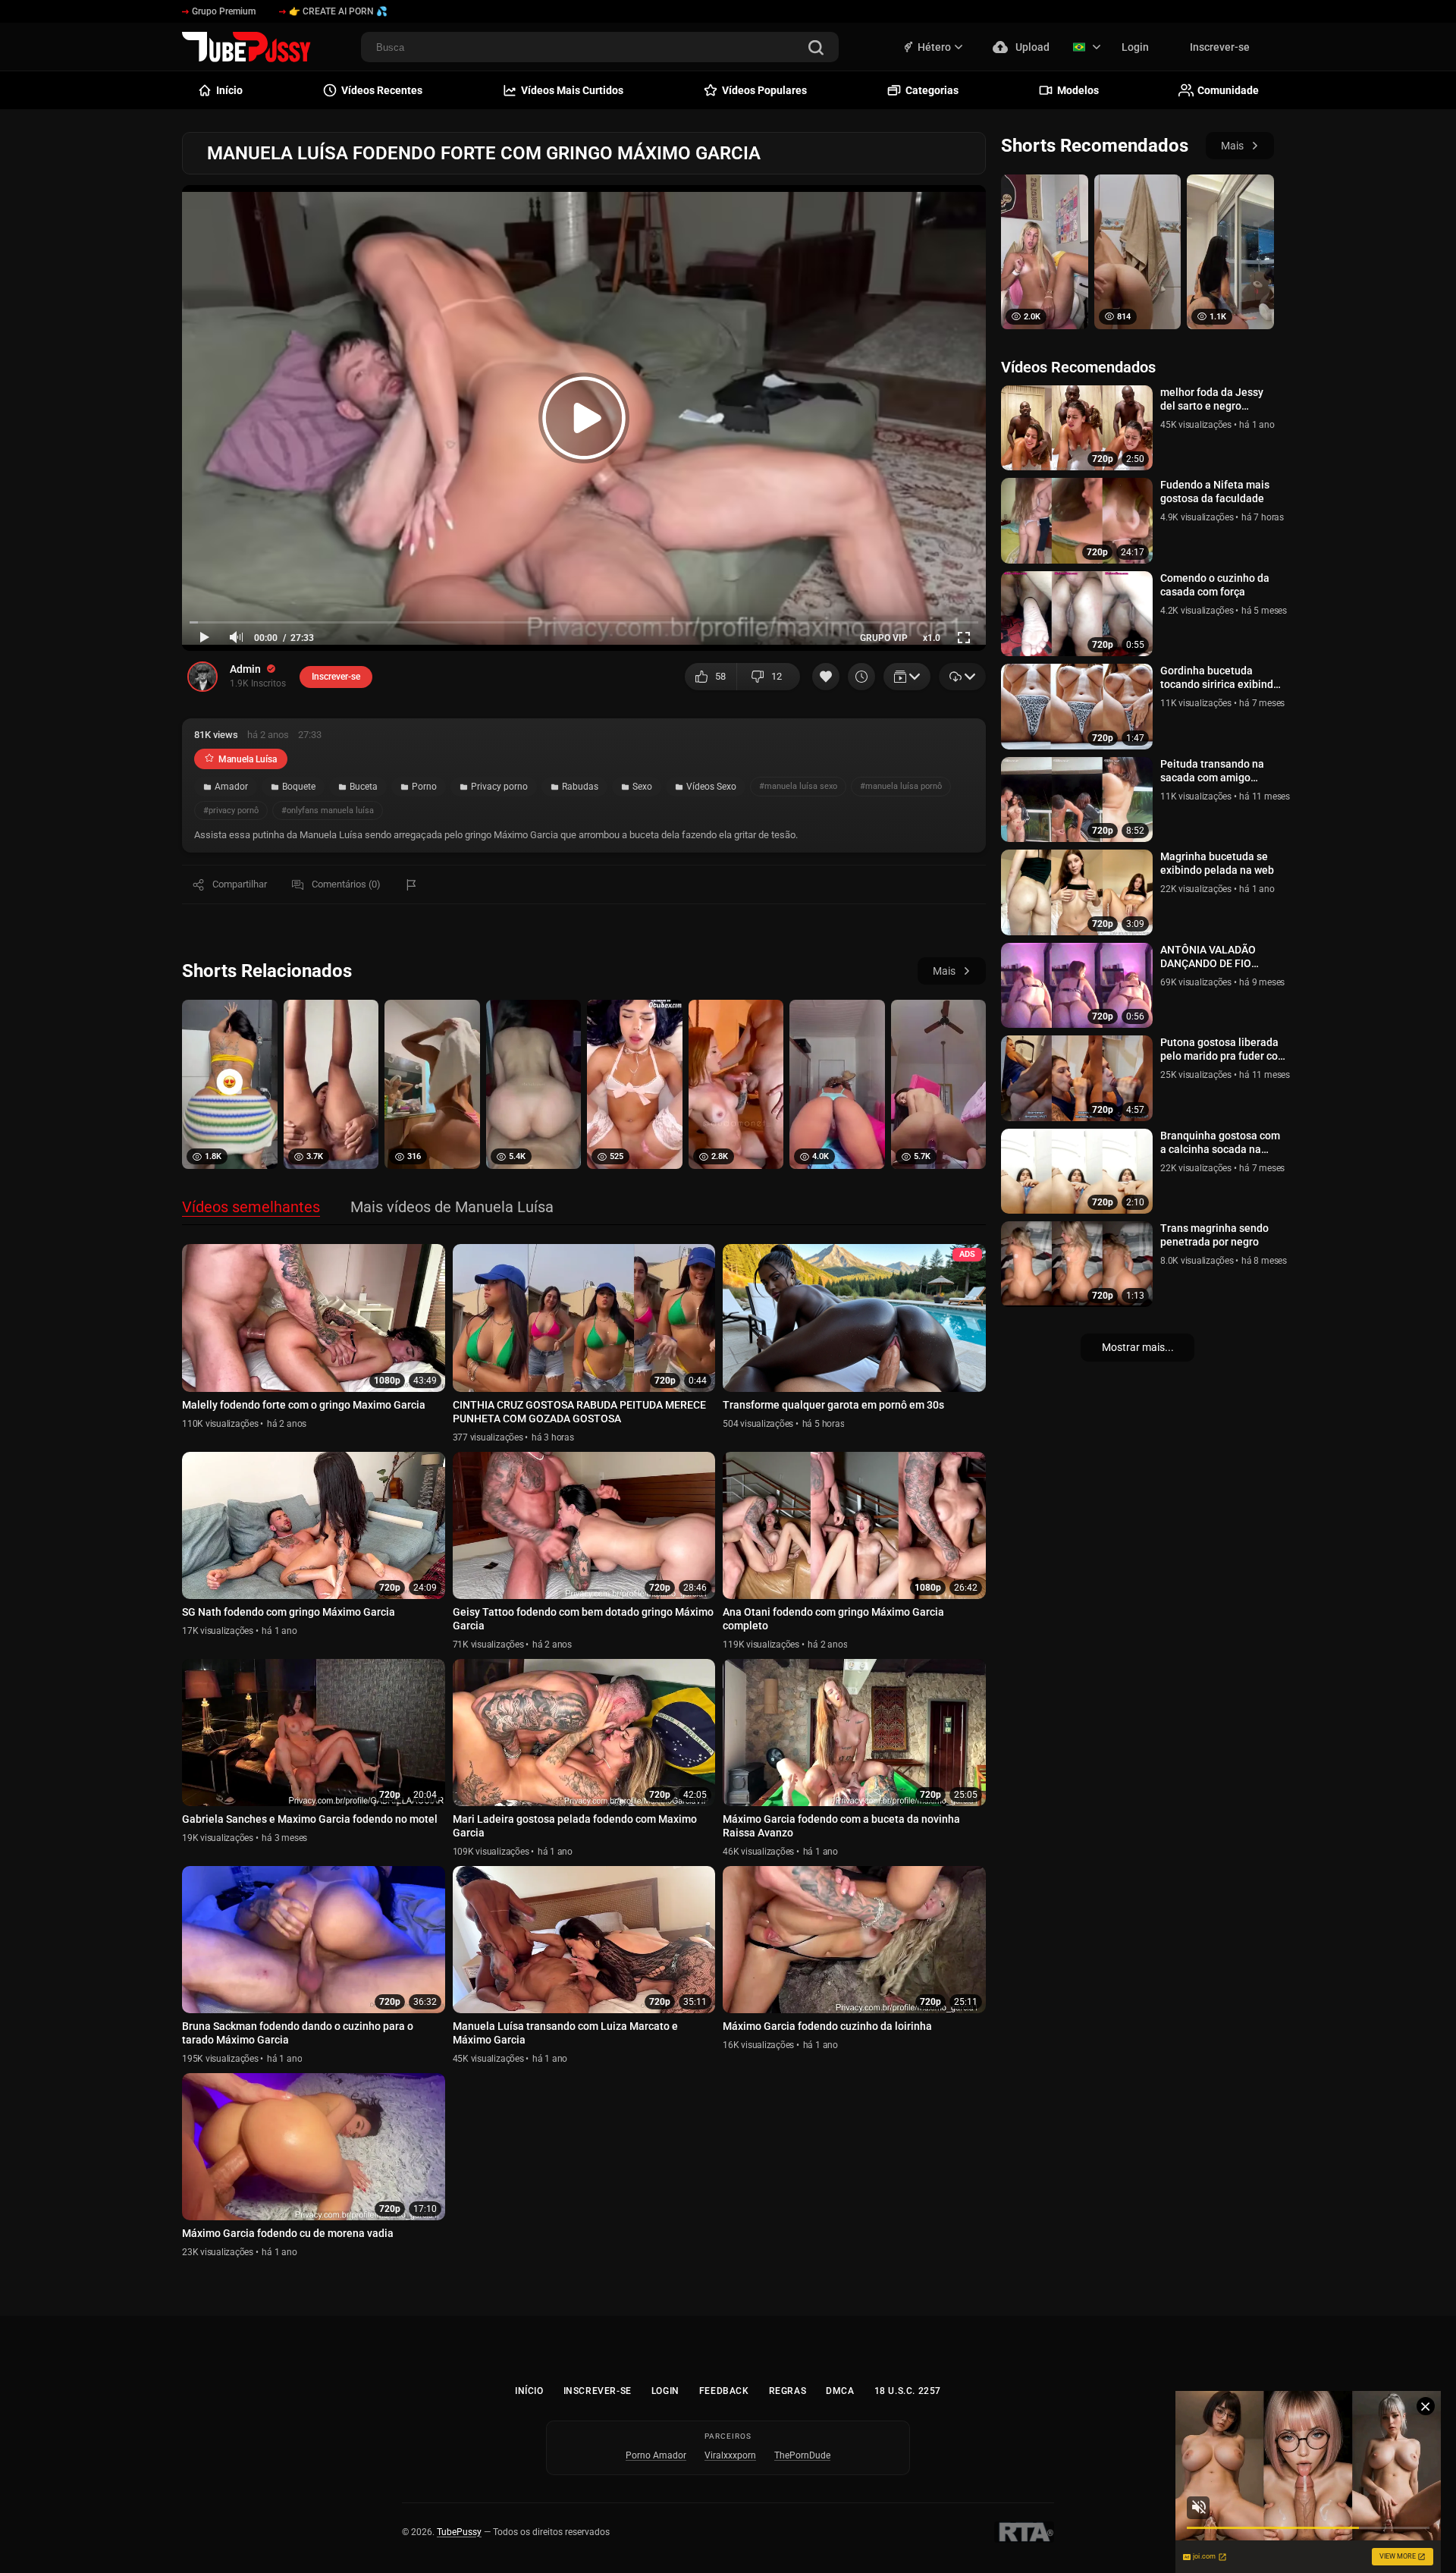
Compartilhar (240, 884)
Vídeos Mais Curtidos (572, 90)
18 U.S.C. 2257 (908, 2391)
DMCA (840, 2391)
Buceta (364, 787)
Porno (424, 787)
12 (777, 676)
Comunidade (1228, 90)
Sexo (642, 787)
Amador (231, 787)
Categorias (932, 90)
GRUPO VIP (884, 638)
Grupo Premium (224, 11)
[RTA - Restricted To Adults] (1024, 2532)
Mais (944, 971)
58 (720, 676)
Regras (788, 2391)
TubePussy (459, 2532)
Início (529, 2391)
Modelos (1078, 90)
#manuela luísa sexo (798, 786)
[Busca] (816, 49)
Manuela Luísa (248, 759)
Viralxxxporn (730, 2455)
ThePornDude (802, 2455)
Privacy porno (499, 787)
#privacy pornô (231, 811)
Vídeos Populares (764, 90)
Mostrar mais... (1138, 1347)
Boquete (299, 787)
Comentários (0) (346, 884)
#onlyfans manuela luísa (328, 811)
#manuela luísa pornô (901, 786)
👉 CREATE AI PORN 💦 (338, 11)
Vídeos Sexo (711, 787)
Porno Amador (656, 2455)
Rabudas (580, 787)
